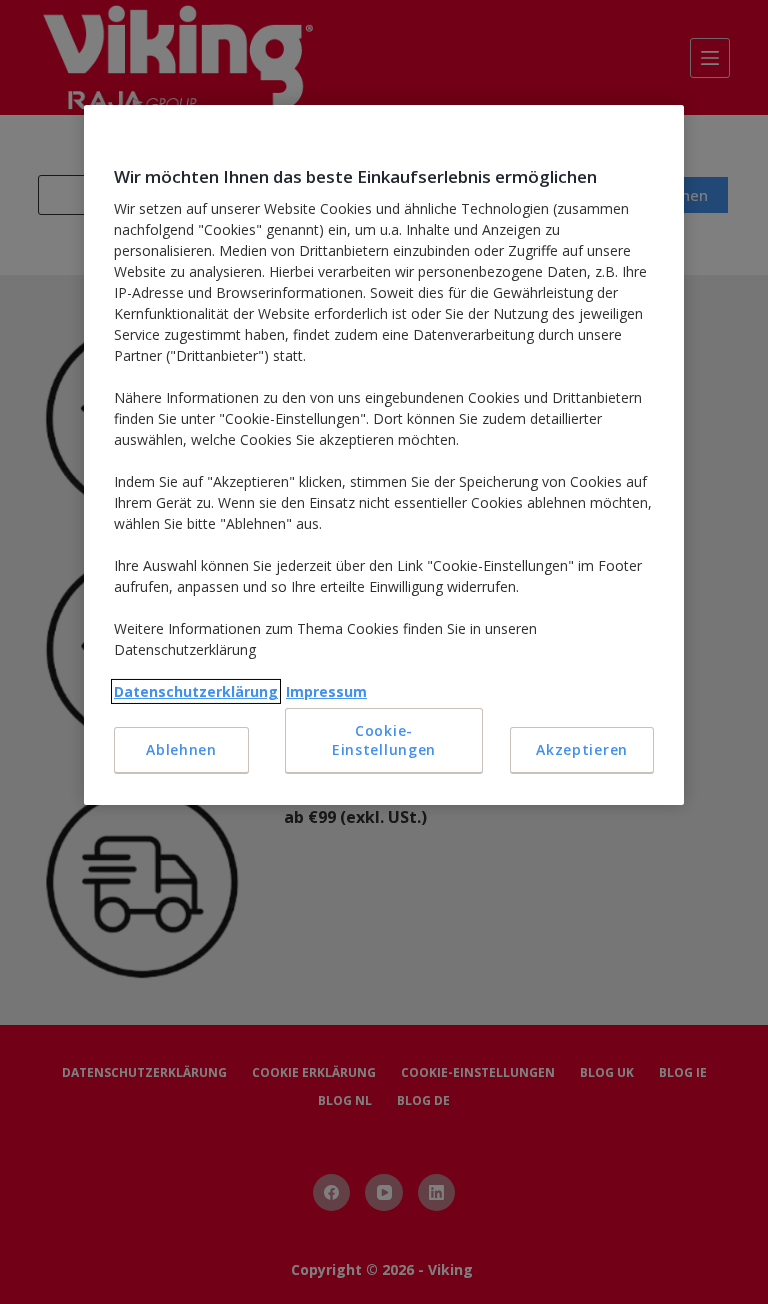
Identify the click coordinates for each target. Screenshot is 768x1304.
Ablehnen (181, 749)
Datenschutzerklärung (196, 691)
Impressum (326, 691)
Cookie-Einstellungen (384, 740)
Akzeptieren (582, 749)
